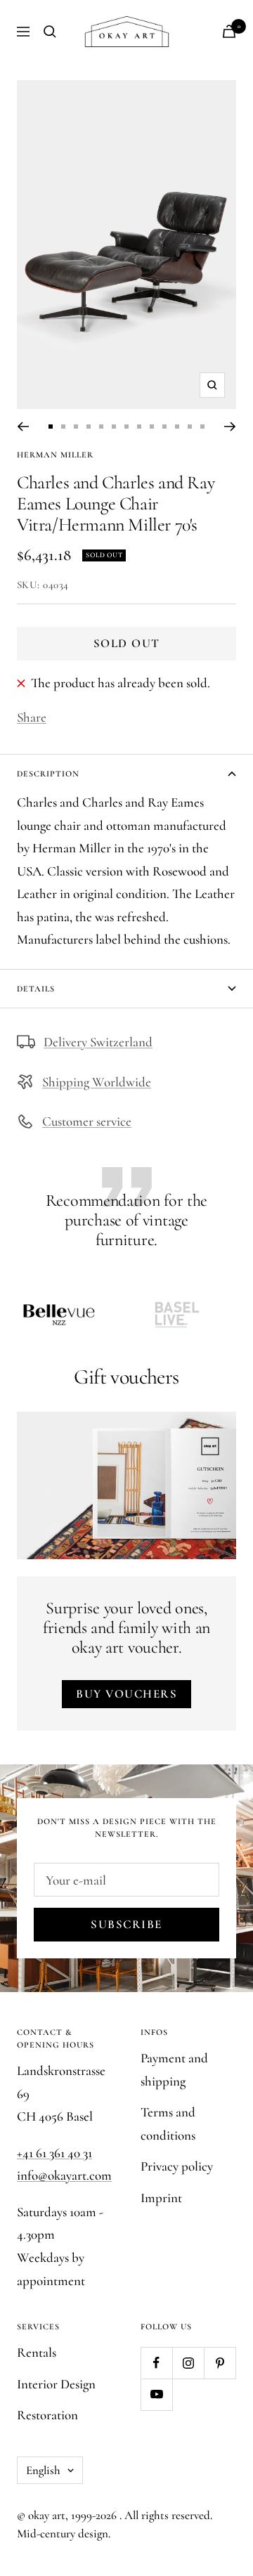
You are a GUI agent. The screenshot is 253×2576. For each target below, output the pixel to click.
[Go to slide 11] (177, 427)
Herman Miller (55, 455)
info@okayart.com (64, 2175)
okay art (47, 2515)
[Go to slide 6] (114, 427)
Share (32, 717)
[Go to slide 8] (139, 427)
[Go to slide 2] (63, 427)
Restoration (47, 2415)
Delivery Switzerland (98, 1042)
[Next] (230, 427)
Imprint (161, 2198)
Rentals (37, 2352)
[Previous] (23, 427)
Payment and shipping (174, 2069)
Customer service (87, 1121)
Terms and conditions (168, 2123)
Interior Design (56, 2384)
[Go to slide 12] (190, 427)
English (43, 2470)
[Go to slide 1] (51, 427)
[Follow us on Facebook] (156, 2363)
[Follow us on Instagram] (188, 2363)
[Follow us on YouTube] (156, 2394)
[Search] (50, 32)
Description (48, 774)
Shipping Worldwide (97, 1082)
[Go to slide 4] (89, 427)
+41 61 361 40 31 (54, 2153)
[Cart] (229, 31)
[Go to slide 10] (164, 427)
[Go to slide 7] (126, 427)
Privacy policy (177, 2166)
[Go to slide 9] (152, 427)
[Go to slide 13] (202, 427)
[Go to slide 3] (76, 427)
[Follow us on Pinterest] (220, 2363)
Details (36, 989)
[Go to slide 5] (101, 427)
